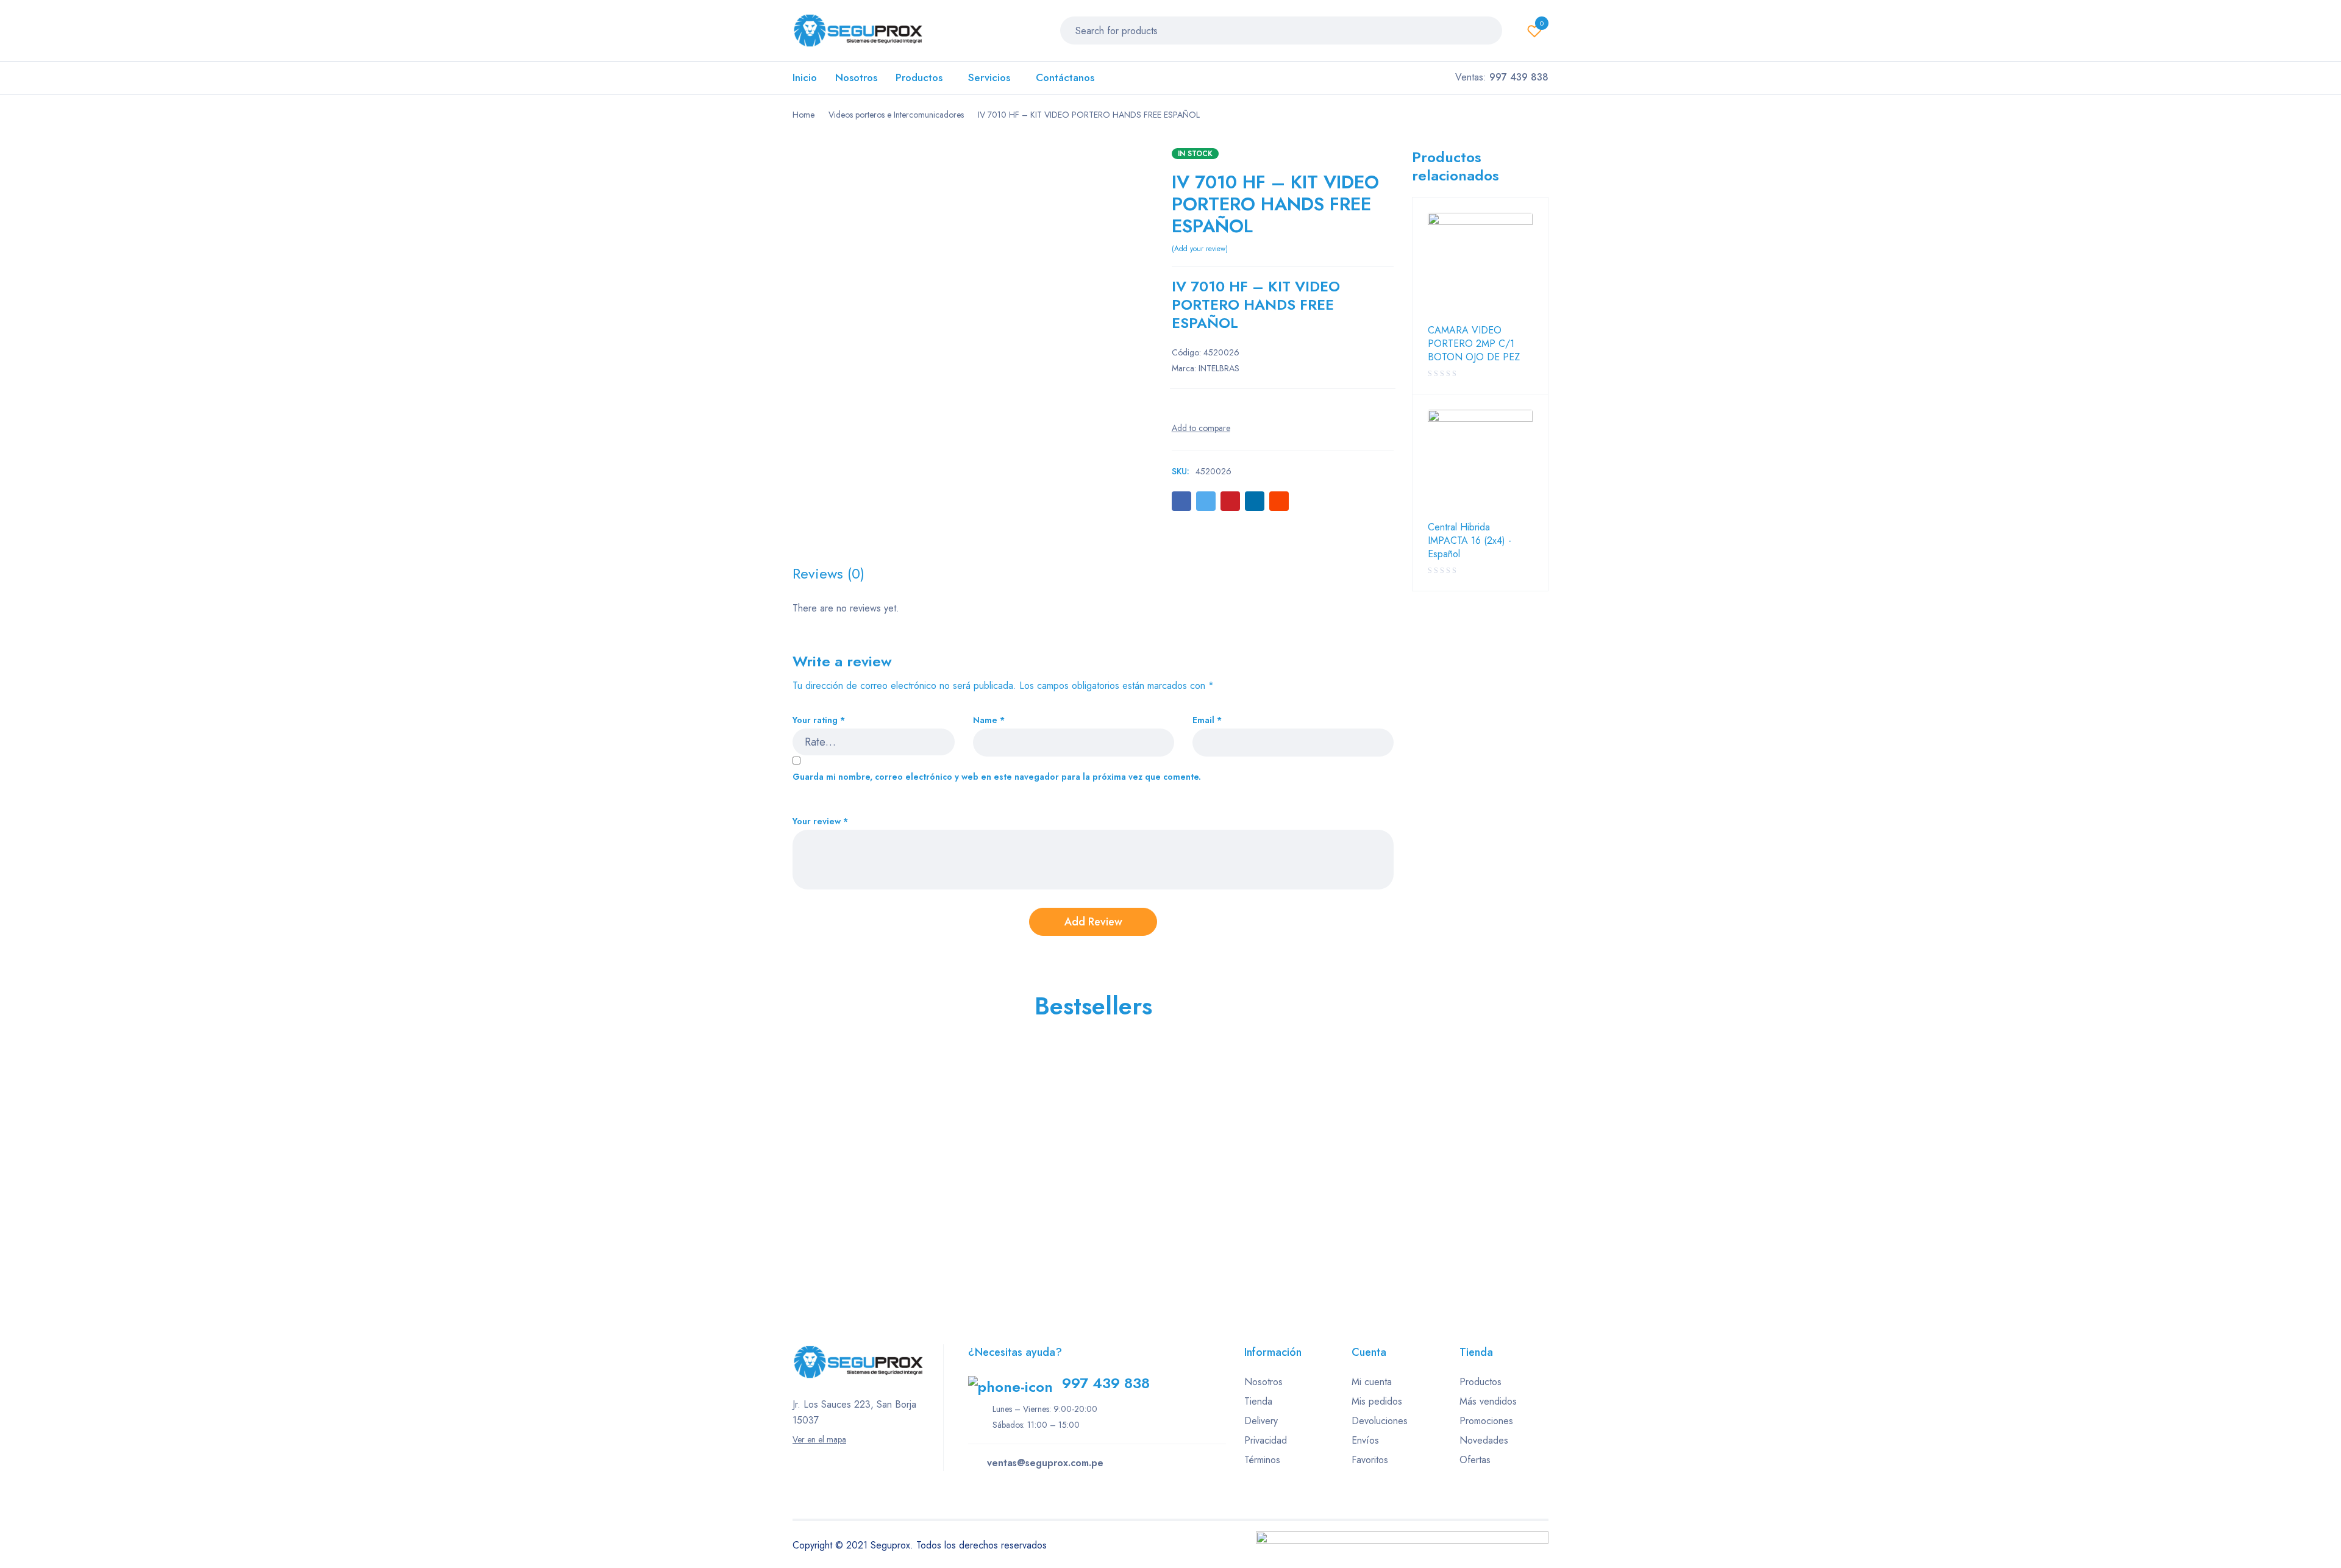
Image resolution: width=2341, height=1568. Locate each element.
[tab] (828, 574)
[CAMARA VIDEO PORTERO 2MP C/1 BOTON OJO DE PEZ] (1480, 265)
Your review (820, 821)
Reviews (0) (828, 574)
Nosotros (1263, 1382)
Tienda (1258, 1401)
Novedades (1484, 1440)
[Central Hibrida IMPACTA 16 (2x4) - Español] (1480, 462)
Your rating (819, 720)
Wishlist (1542, 23)
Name (989, 720)
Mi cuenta (1372, 1382)
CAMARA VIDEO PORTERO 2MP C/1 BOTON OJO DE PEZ (1474, 344)
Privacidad (1266, 1440)
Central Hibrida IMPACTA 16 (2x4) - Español (1470, 541)
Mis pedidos (1377, 1401)
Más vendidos (1488, 1401)
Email (1207, 720)
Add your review (1200, 249)
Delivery (1261, 1421)
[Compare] (1201, 428)
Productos (1480, 1382)
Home (803, 115)
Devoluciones (1380, 1421)
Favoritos (1370, 1460)
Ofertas (1475, 1460)
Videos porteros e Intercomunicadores (896, 115)
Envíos (1365, 1440)
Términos (1262, 1460)
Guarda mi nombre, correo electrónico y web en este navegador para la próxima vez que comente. (997, 777)
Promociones (1486, 1421)
